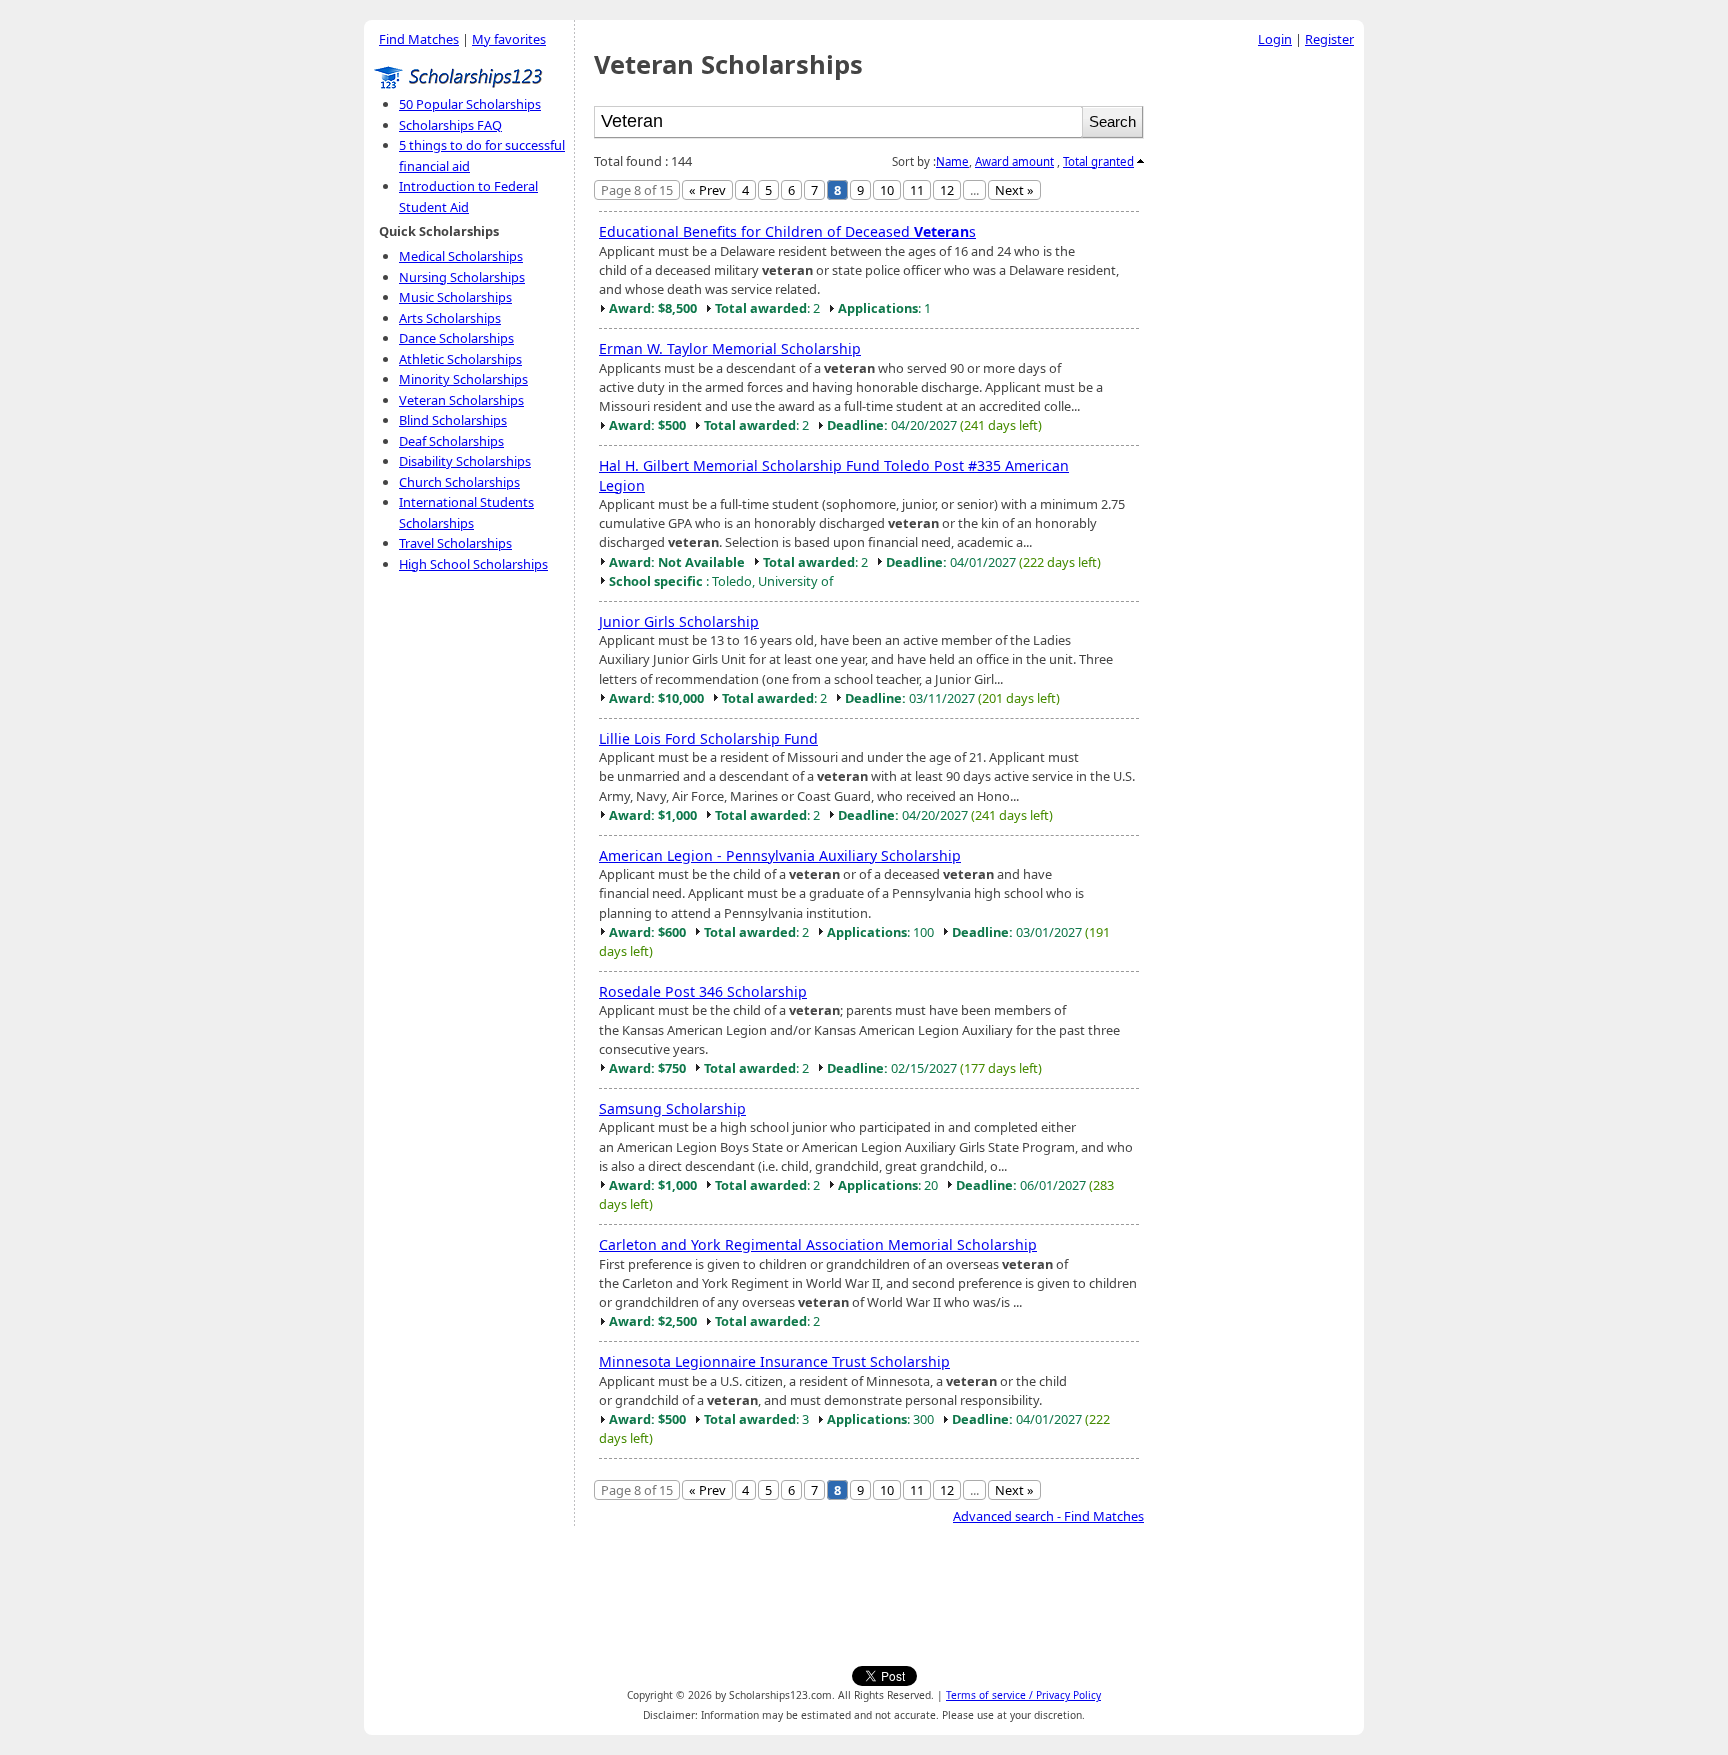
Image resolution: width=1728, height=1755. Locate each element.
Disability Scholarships (465, 461)
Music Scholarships (455, 297)
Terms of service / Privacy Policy (1023, 1695)
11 (917, 190)
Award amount (1014, 161)
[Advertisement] (1259, 359)
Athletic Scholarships (460, 359)
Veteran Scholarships (461, 400)
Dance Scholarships (456, 338)
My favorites (509, 39)
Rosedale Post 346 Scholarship (703, 991)
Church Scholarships (459, 482)
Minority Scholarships (463, 379)
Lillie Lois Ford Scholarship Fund (708, 738)
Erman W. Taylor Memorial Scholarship (730, 348)
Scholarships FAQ (450, 125)
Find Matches (419, 39)
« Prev (707, 190)
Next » (1014, 190)
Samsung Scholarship (672, 1108)
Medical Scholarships (461, 256)
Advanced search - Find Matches (1048, 1516)
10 (887, 190)
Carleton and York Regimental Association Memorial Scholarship (818, 1244)
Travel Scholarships (455, 543)
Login (1275, 39)
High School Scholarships (473, 564)
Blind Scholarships (453, 420)
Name (952, 161)
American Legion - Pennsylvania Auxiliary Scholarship (780, 855)
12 (947, 190)
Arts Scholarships (450, 318)
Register (1329, 39)
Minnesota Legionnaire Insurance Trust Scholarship (774, 1361)
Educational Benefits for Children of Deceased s (787, 231)
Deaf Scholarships (451, 441)
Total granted (1098, 161)
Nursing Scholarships (462, 277)
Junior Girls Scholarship (679, 621)
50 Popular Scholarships (470, 104)
